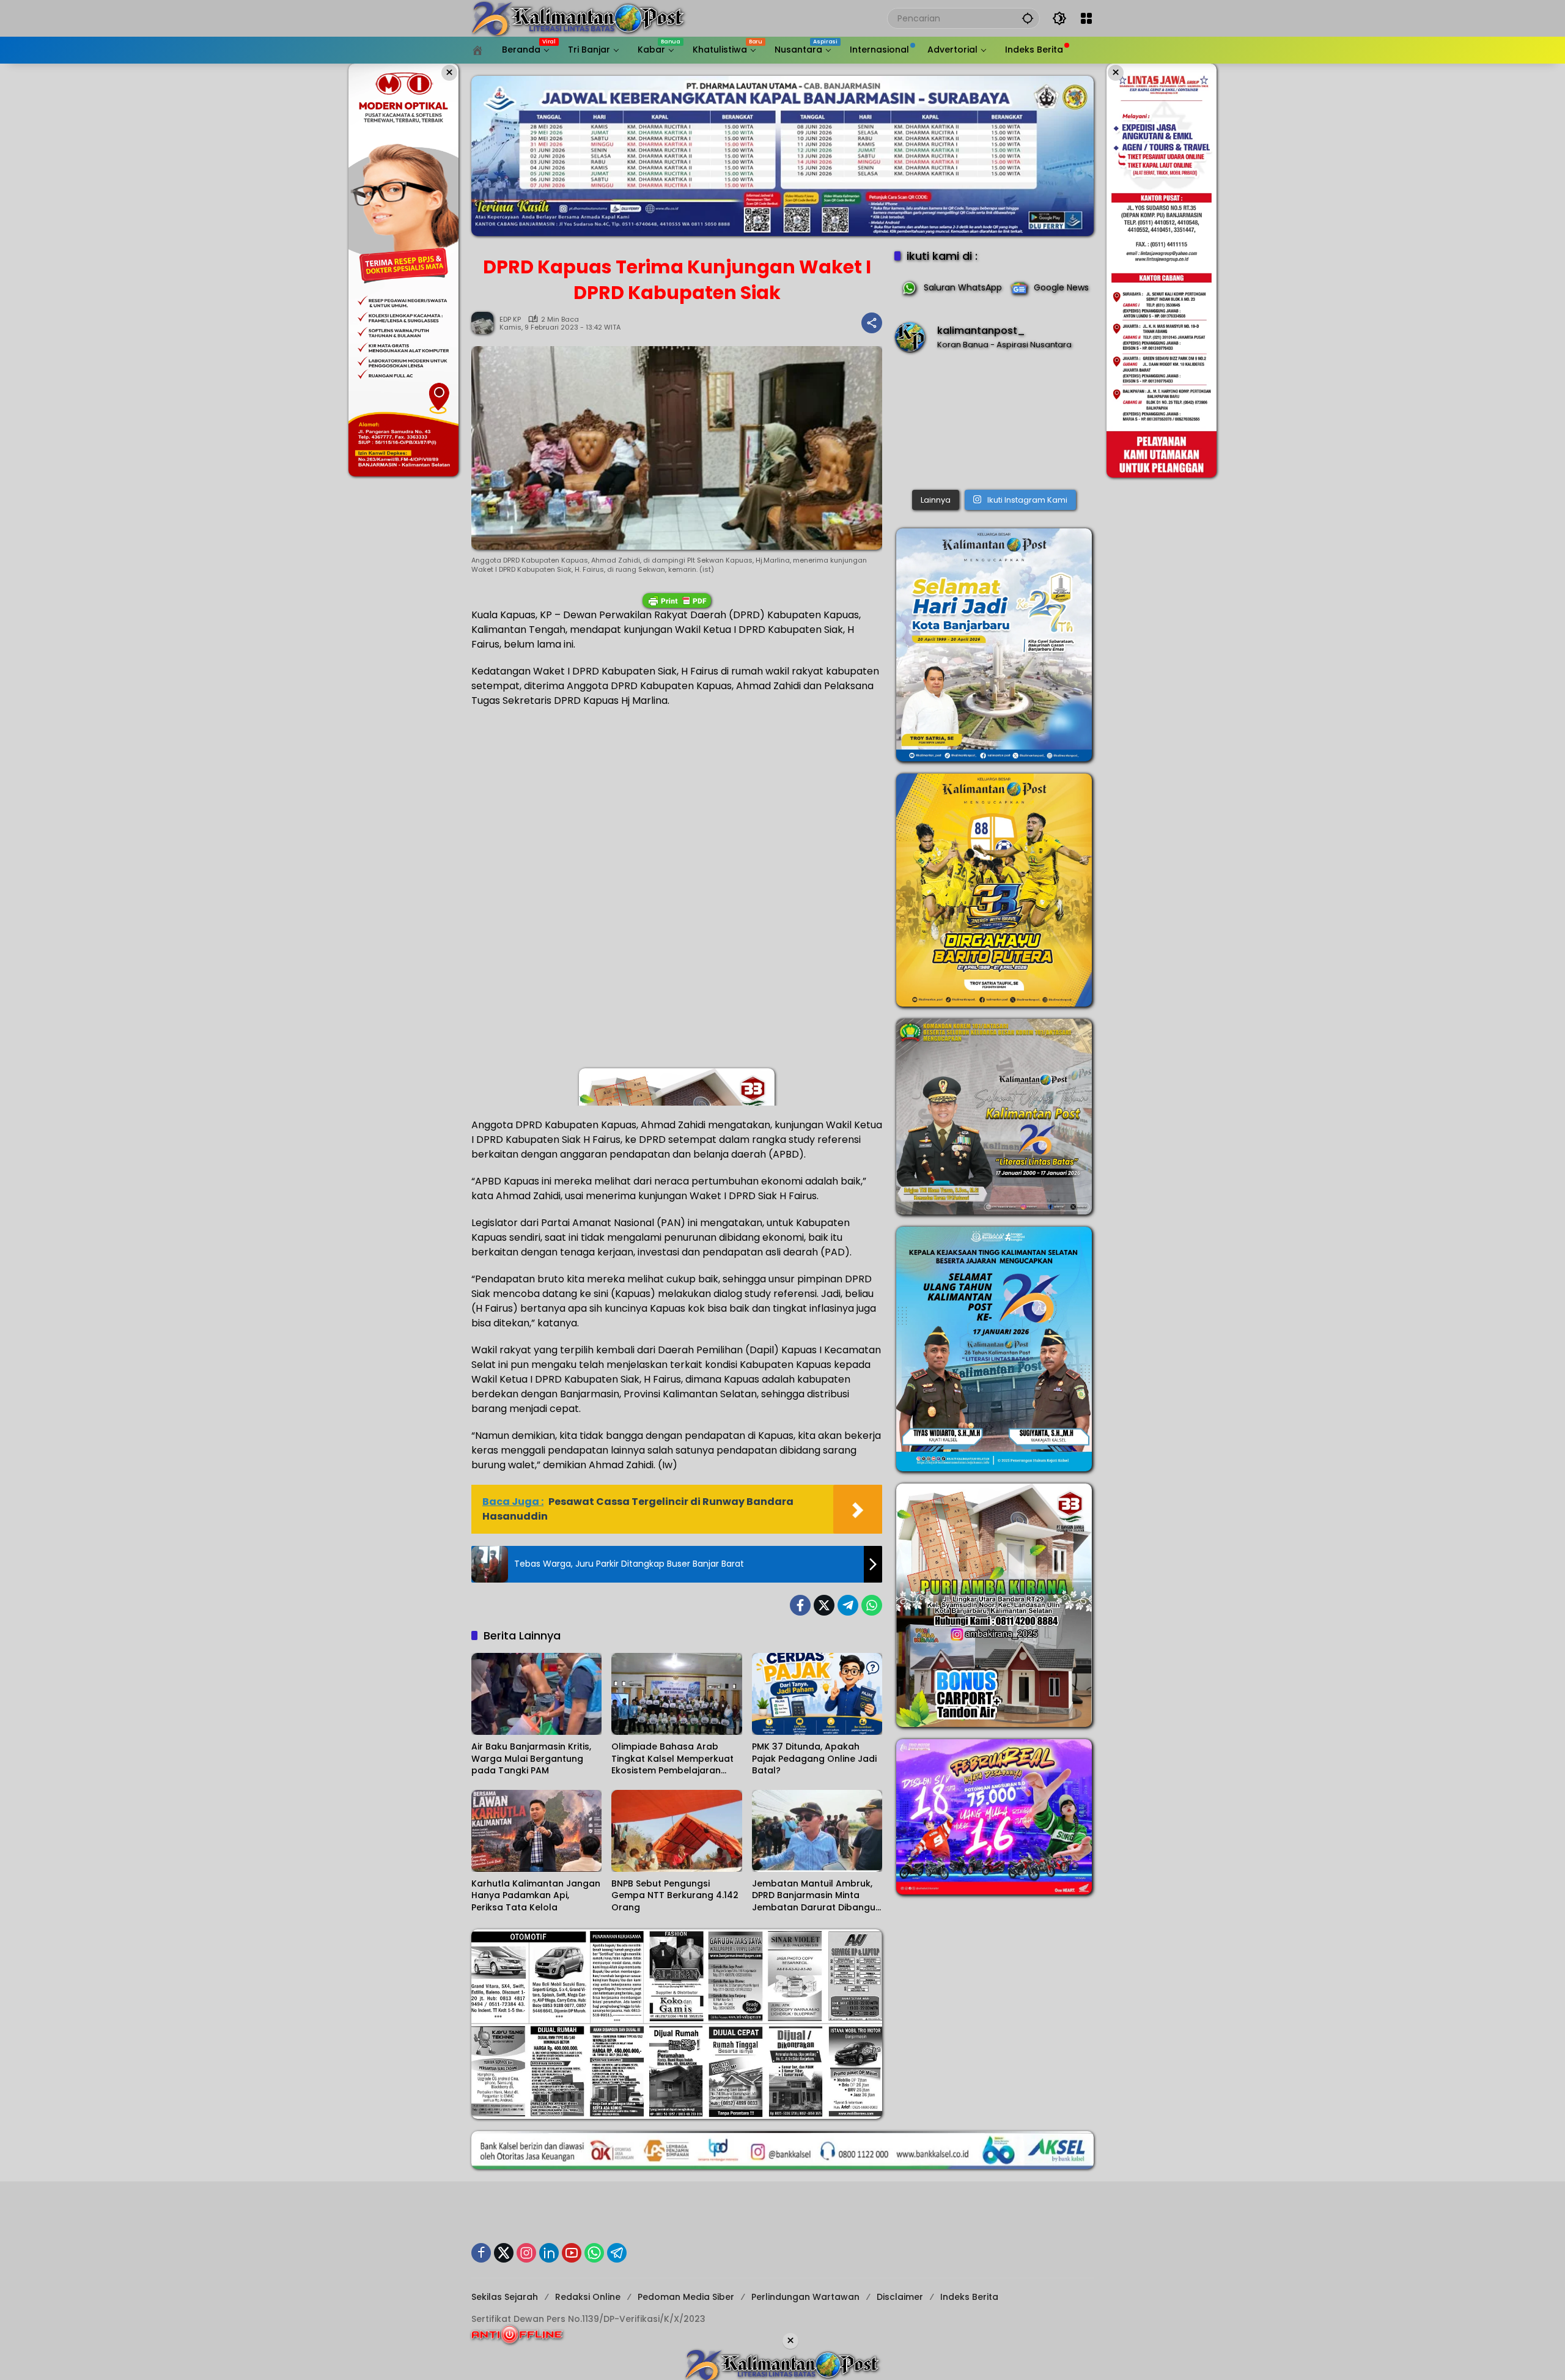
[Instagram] (526, 2253)
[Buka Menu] (1086, 18)
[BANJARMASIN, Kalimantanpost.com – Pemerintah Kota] (994, 423)
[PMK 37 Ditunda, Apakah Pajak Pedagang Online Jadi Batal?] (817, 1694)
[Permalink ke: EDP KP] (485, 323)
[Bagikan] (872, 323)
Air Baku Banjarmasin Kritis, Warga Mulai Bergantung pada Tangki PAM (531, 1759)
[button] (1028, 18)
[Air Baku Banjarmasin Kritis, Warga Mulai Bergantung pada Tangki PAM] (536, 1694)
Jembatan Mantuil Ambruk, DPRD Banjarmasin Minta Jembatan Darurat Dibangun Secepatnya (816, 1896)
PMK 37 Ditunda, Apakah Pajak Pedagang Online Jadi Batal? (814, 1759)
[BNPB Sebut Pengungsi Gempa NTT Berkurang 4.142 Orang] (676, 1831)
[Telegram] (848, 1605)
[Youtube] (572, 2253)
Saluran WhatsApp (963, 287)
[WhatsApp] (872, 1605)
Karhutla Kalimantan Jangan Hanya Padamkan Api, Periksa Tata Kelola (536, 1896)
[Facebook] (800, 1605)
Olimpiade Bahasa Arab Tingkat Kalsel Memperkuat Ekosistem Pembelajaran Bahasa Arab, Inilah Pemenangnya (672, 1759)
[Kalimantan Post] (578, 18)
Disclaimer (900, 2297)
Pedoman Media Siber (686, 2297)
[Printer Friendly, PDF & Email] (677, 601)
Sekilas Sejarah (505, 2297)
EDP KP (510, 320)
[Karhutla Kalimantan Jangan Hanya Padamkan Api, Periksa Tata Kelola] (536, 1831)
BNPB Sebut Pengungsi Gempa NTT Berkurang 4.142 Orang (675, 1896)
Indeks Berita (969, 2297)
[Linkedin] (549, 2253)
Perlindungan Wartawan (805, 2297)
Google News (1061, 287)
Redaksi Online (588, 2297)
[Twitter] (824, 1605)
